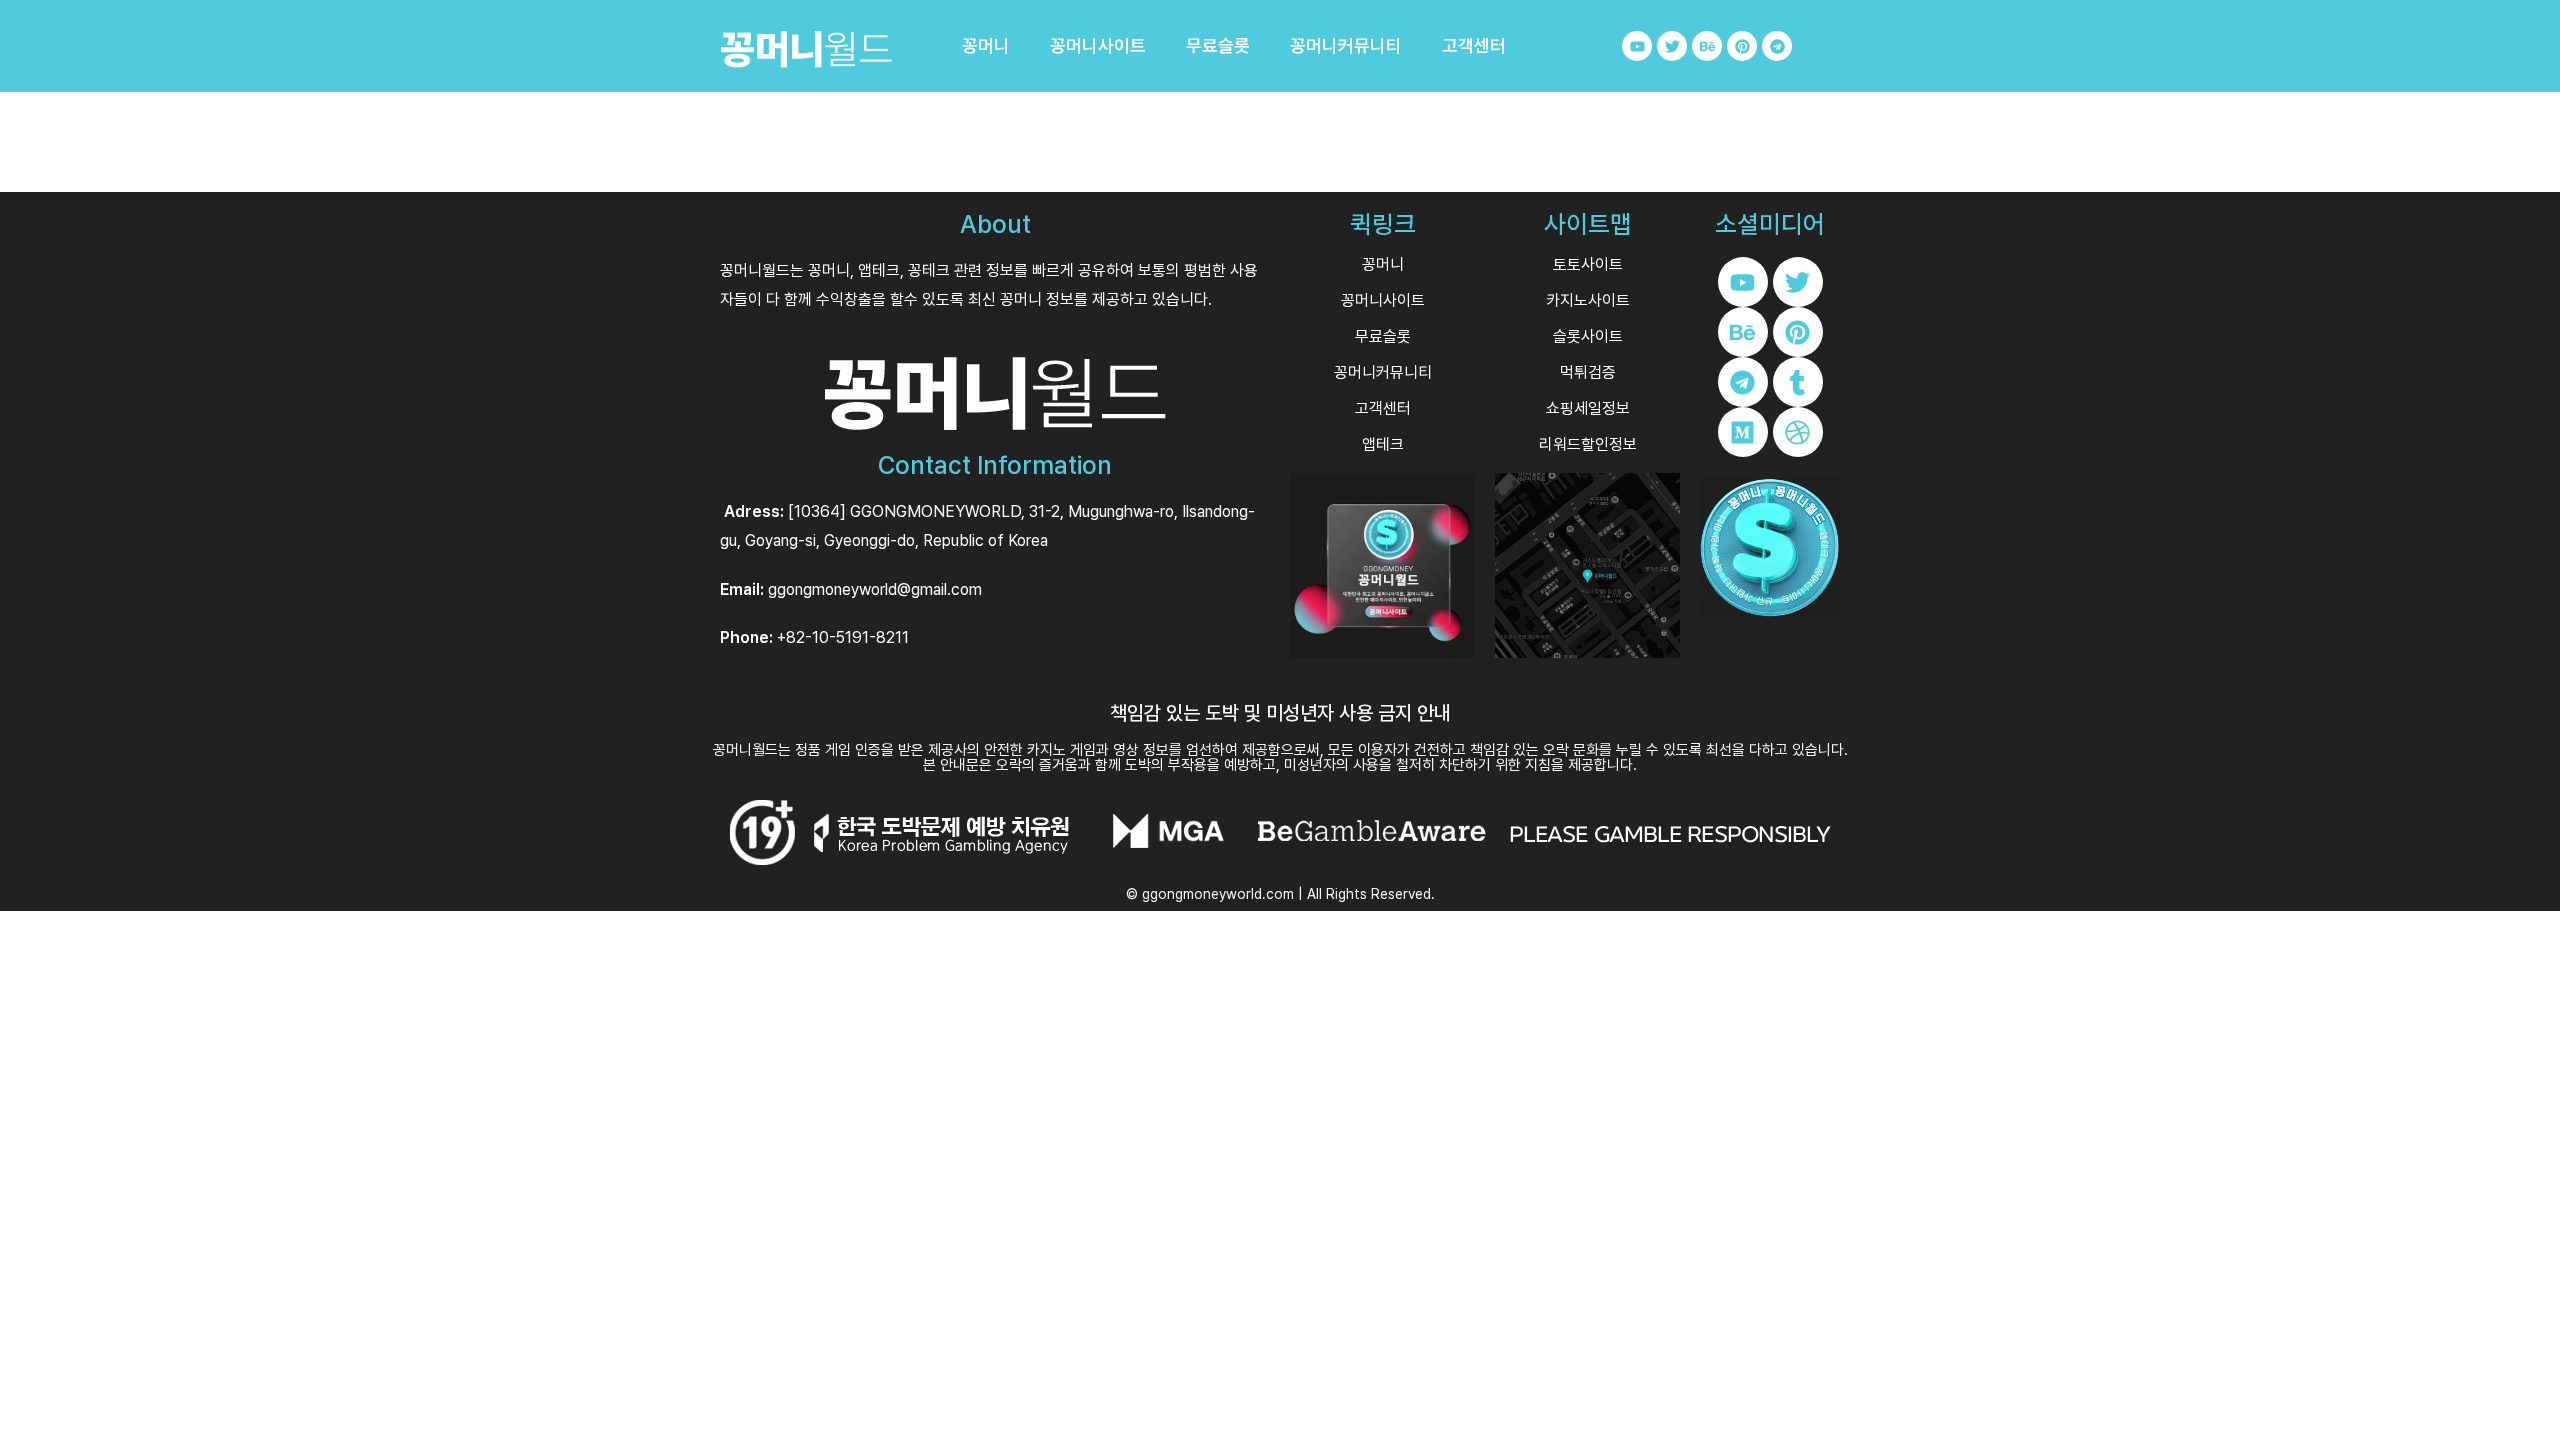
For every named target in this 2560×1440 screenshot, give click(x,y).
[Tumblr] (1798, 382)
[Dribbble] (1798, 432)
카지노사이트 (1588, 300)
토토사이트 (1588, 264)
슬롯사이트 (1588, 336)
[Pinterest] (1742, 46)
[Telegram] (1777, 46)
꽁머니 (986, 46)
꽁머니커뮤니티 (1346, 46)
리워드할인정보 (1588, 444)
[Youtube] (1637, 46)
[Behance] (1707, 46)
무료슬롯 (1218, 46)
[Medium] (1743, 432)
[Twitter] (1672, 46)
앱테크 (1383, 444)
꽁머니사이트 (1098, 46)
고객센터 (1474, 46)
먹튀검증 (1588, 372)
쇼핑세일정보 (1588, 408)
